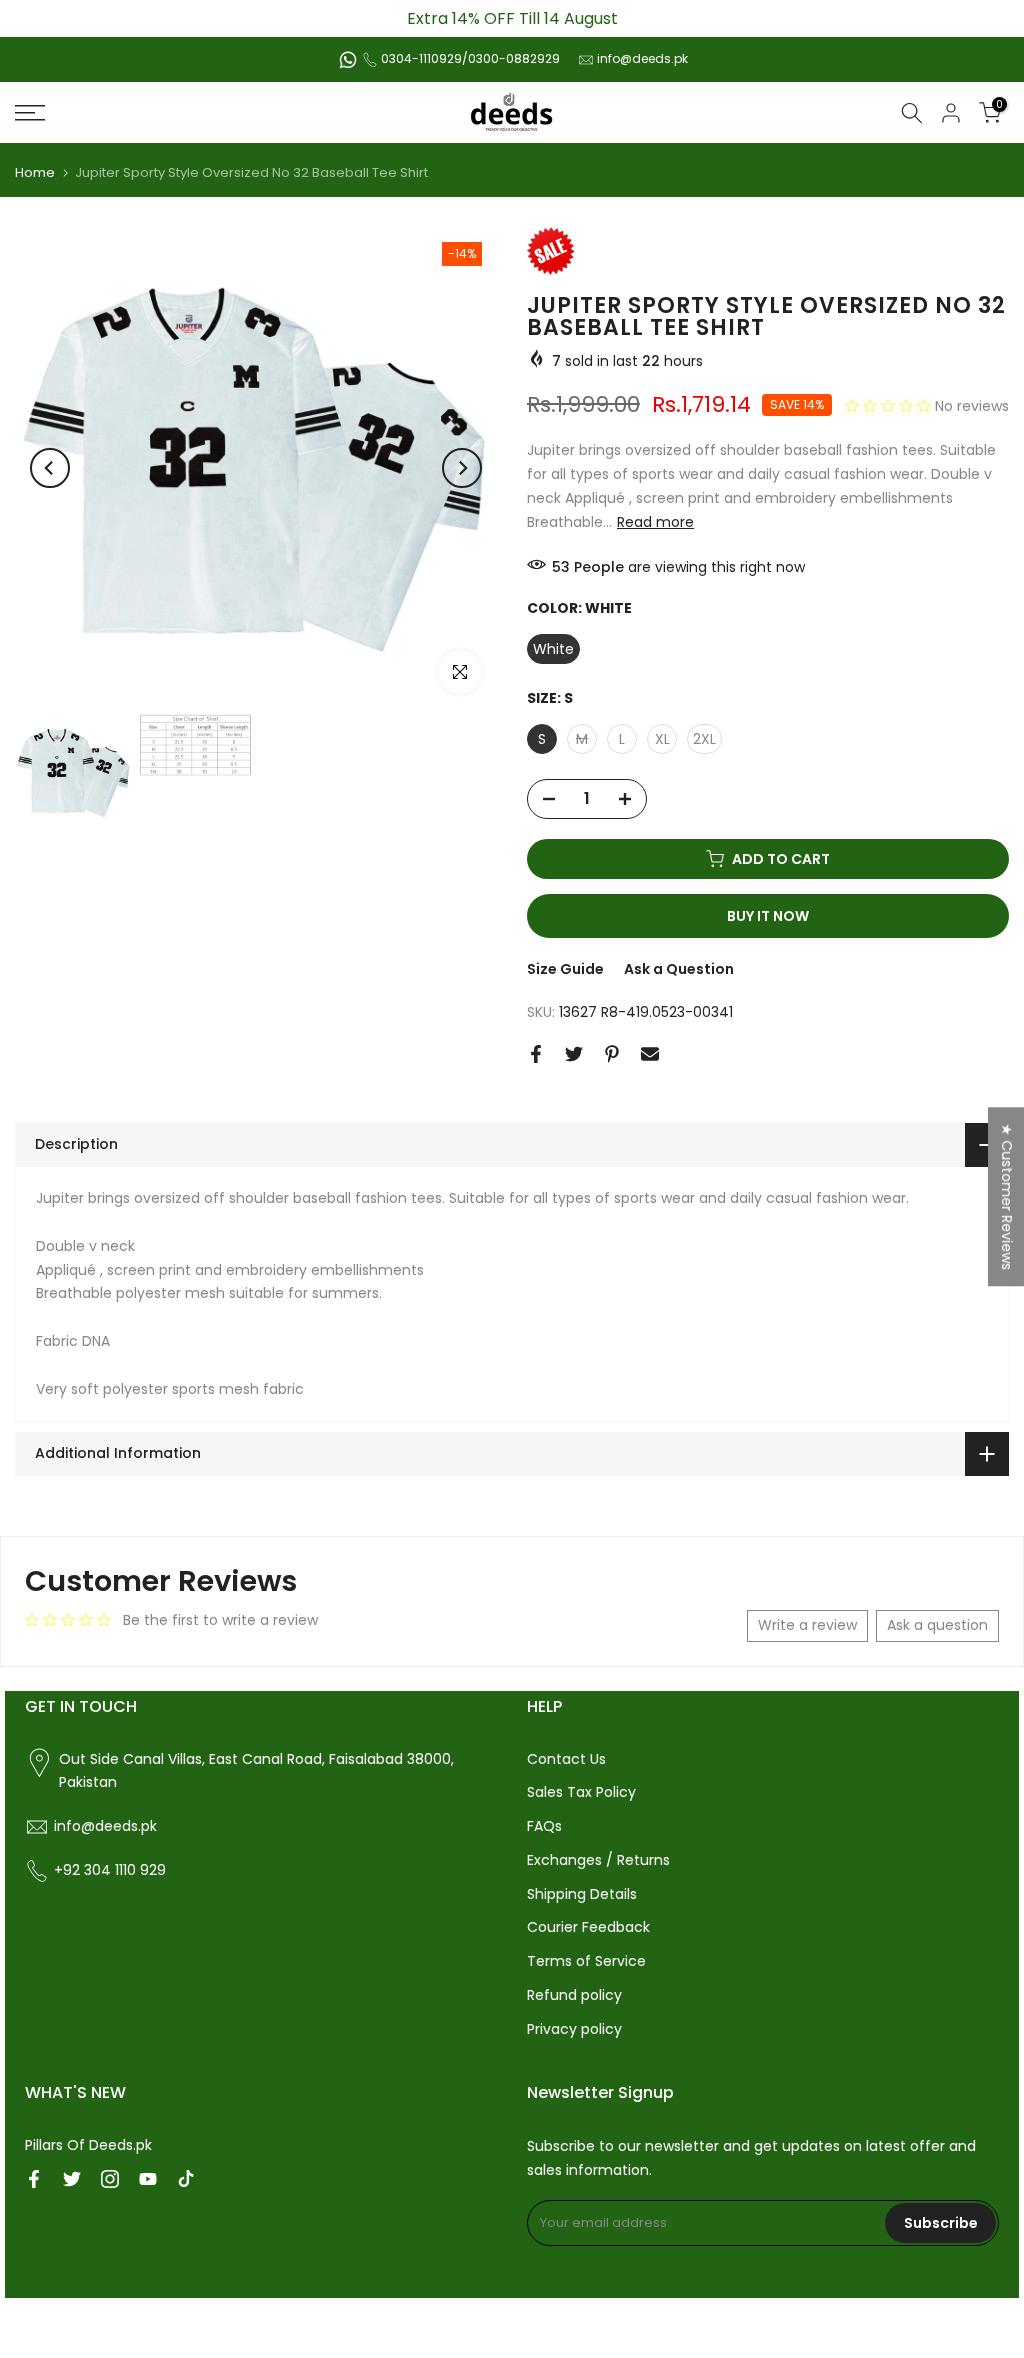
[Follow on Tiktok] (186, 2179)
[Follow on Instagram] (110, 2179)
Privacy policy (574, 2029)
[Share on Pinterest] (612, 1054)
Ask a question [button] (937, 1625)
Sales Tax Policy (581, 1792)
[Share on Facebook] (536, 1054)
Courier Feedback (588, 1927)
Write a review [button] (807, 1625)
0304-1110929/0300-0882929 (470, 58)
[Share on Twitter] (574, 1054)
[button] (890, 406)
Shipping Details (582, 1894)
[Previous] (50, 468)
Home (35, 172)
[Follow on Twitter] (72, 2179)
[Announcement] (512, 18)
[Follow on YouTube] (148, 2179)
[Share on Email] (650, 1054)
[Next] (462, 468)
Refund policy (574, 1995)
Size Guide (565, 969)
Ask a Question (679, 969)
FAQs (544, 1826)
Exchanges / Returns (598, 1860)
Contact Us (566, 1759)
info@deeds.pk (642, 58)
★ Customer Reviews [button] (1007, 1196)
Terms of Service (586, 1961)
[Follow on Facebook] (34, 2179)
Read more (655, 522)
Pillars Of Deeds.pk (88, 2145)
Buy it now (768, 916)
